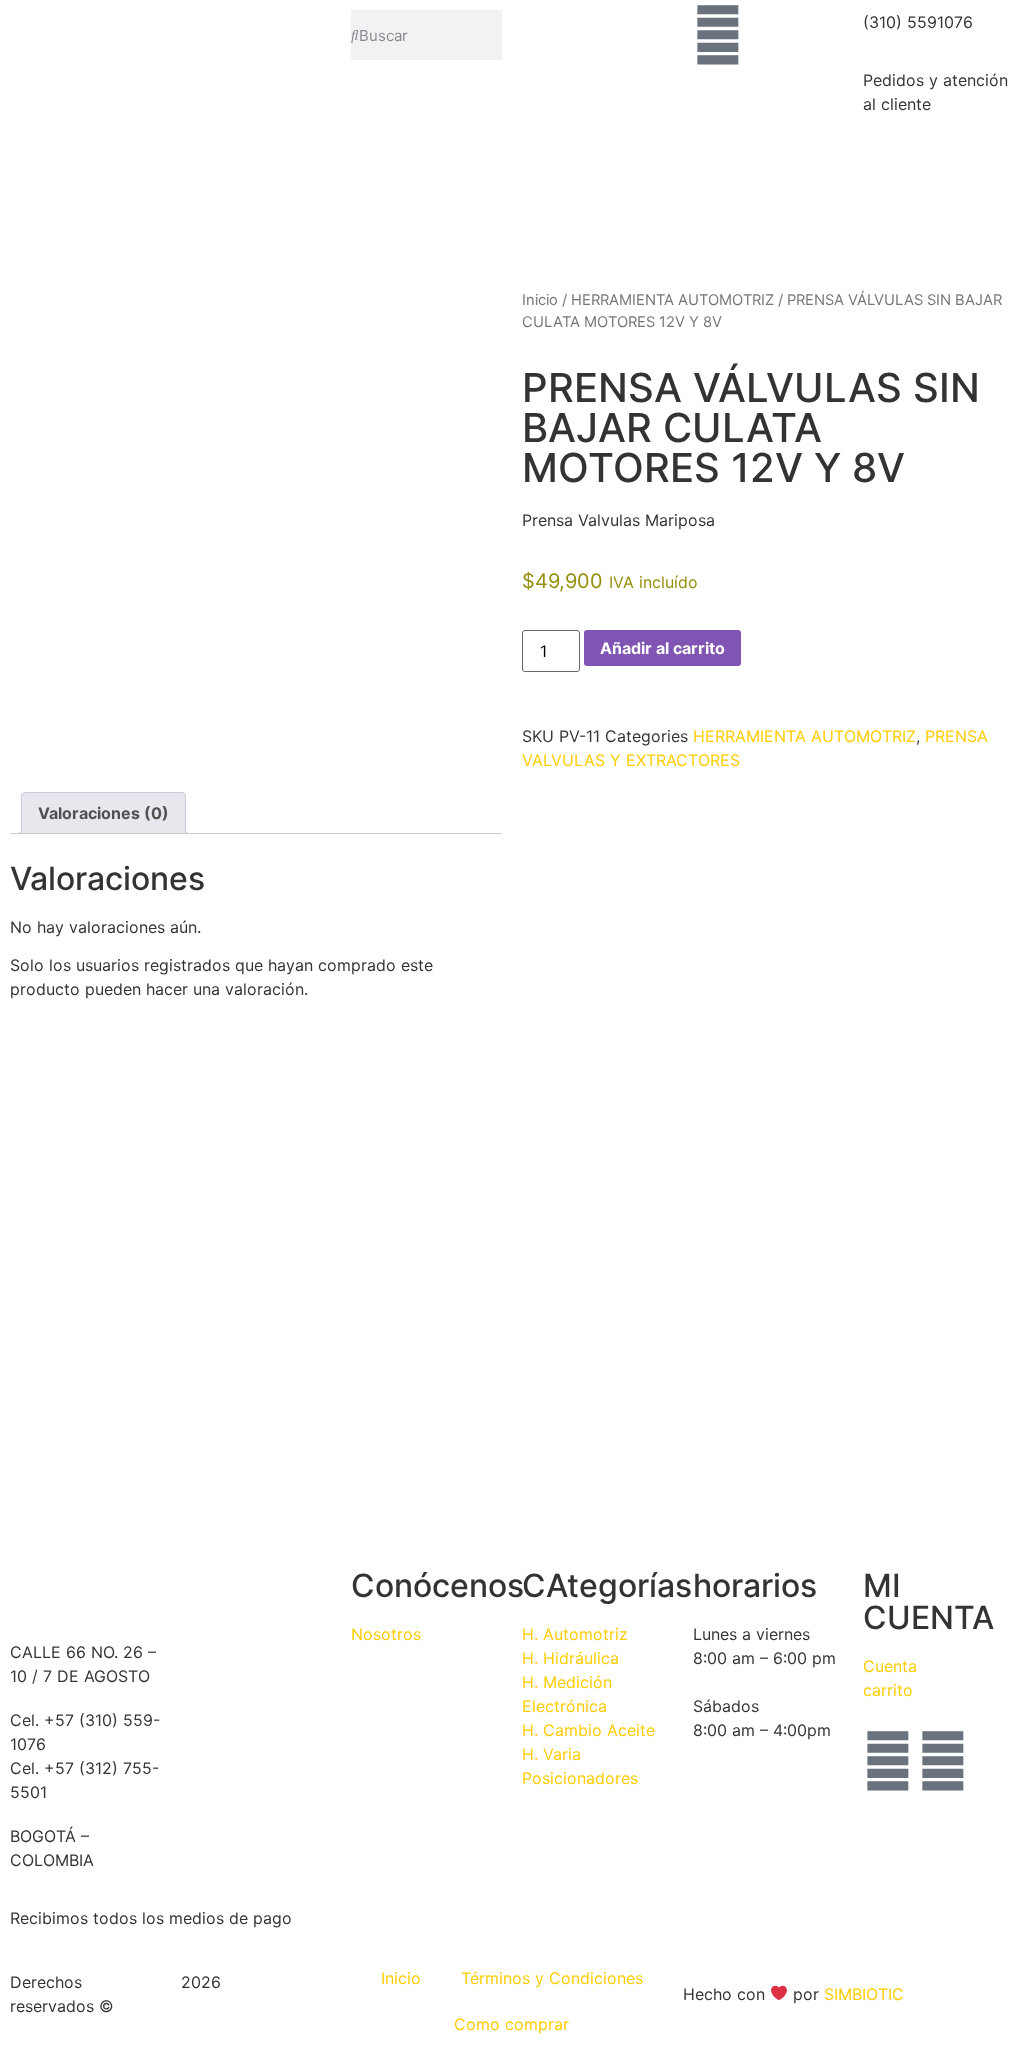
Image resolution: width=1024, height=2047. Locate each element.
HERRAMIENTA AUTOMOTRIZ (672, 300)
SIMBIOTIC (864, 1994)
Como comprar (511, 2024)
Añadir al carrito (662, 648)
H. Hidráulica (570, 1658)
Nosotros (386, 1634)
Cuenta (890, 1666)
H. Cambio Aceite (588, 1730)
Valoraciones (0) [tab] (103, 813)
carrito (888, 1690)
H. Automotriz (575, 1634)
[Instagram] (943, 1761)
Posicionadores (580, 1778)
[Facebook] (888, 1761)
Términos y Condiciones (552, 1978)
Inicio (540, 300)
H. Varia (551, 1754)
